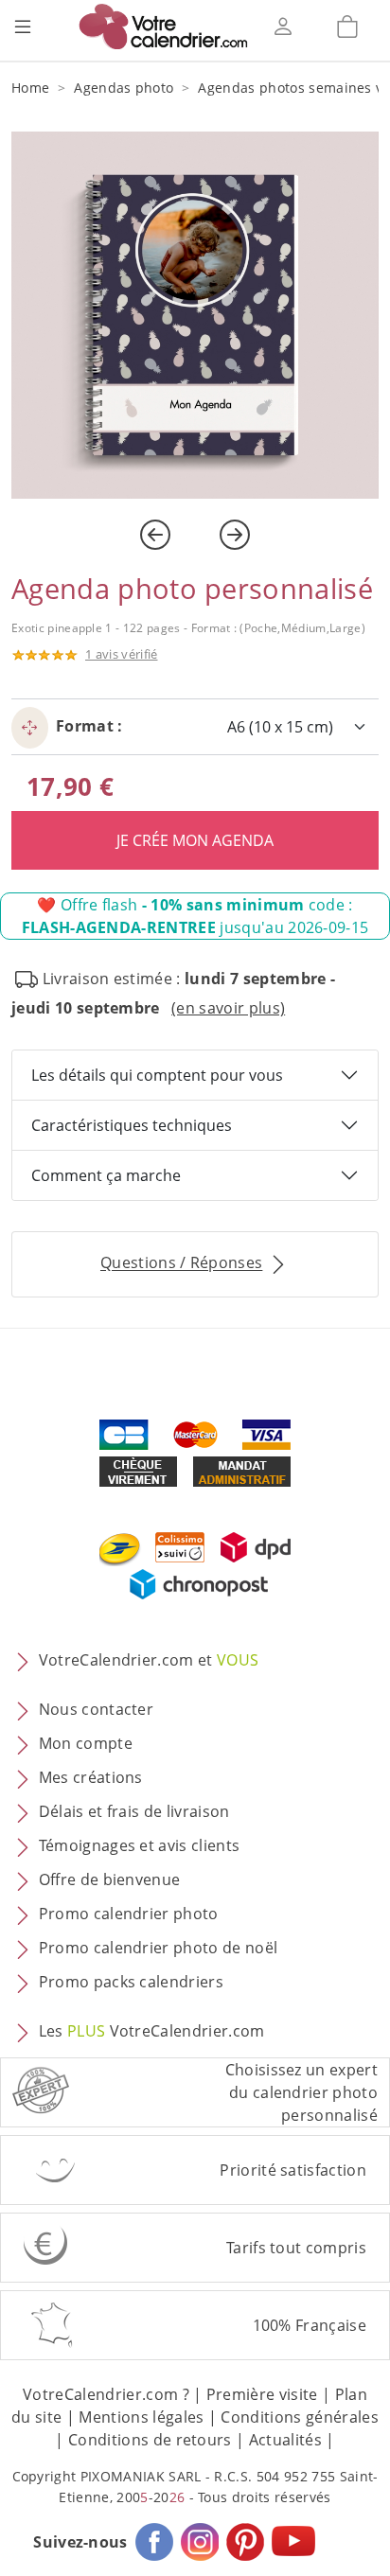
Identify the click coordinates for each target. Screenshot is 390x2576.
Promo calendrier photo (129, 1914)
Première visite (262, 2394)
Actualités (285, 2440)
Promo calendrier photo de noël (159, 1949)
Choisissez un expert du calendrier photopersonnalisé (301, 2092)
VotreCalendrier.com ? (106, 2394)
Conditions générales (299, 2417)
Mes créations (91, 1778)
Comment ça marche (106, 1175)
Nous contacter (96, 1710)
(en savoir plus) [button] (228, 1008)
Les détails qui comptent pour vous (157, 1075)
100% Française (310, 2325)
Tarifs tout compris (296, 2248)
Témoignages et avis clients (140, 1846)
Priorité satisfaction (293, 2170)
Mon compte (86, 1744)
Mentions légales (141, 2417)
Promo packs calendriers (131, 1983)
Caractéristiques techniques (132, 1125)
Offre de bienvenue (110, 1880)
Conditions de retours (150, 2440)
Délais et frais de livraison (134, 1812)
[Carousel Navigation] (195, 535)
